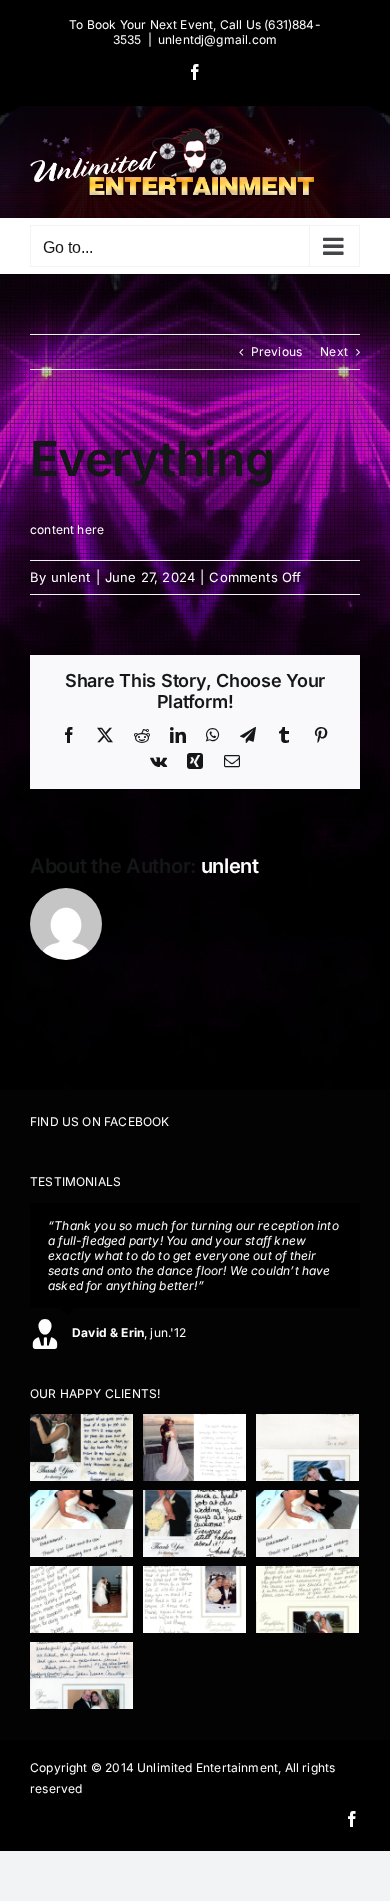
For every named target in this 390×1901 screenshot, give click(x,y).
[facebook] (352, 1819)
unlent (71, 577)
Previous (276, 351)
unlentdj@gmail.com (217, 39)
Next (334, 351)
